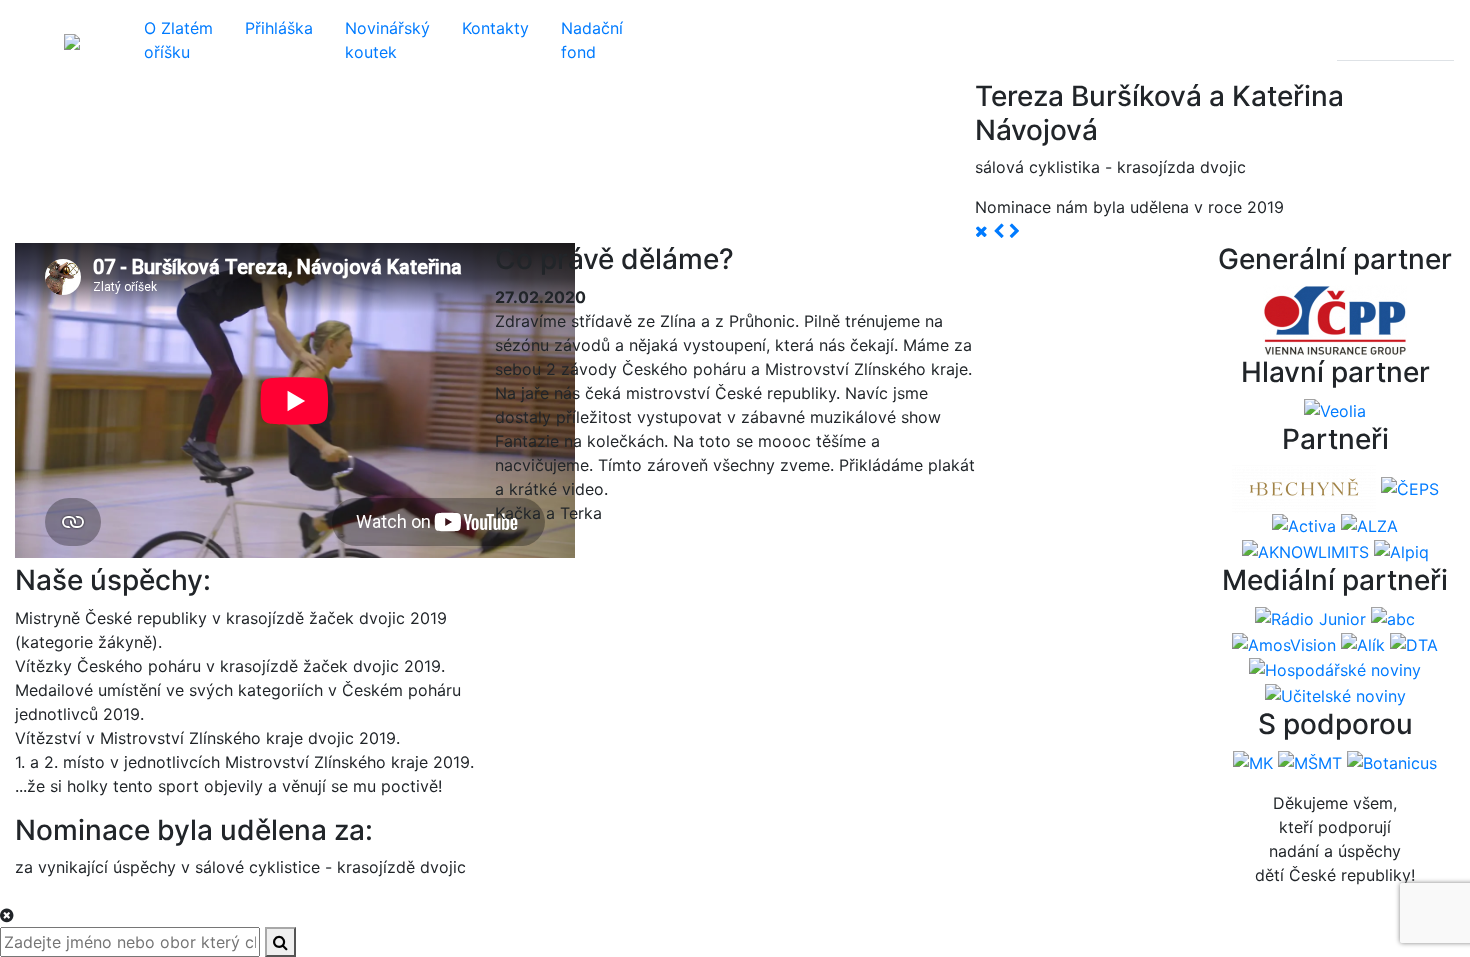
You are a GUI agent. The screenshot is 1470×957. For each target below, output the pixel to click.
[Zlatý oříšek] (72, 40)
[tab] (1356, 40)
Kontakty (495, 28)
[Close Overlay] (7, 915)
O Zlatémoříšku (178, 40)
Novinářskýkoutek (387, 40)
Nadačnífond (592, 40)
